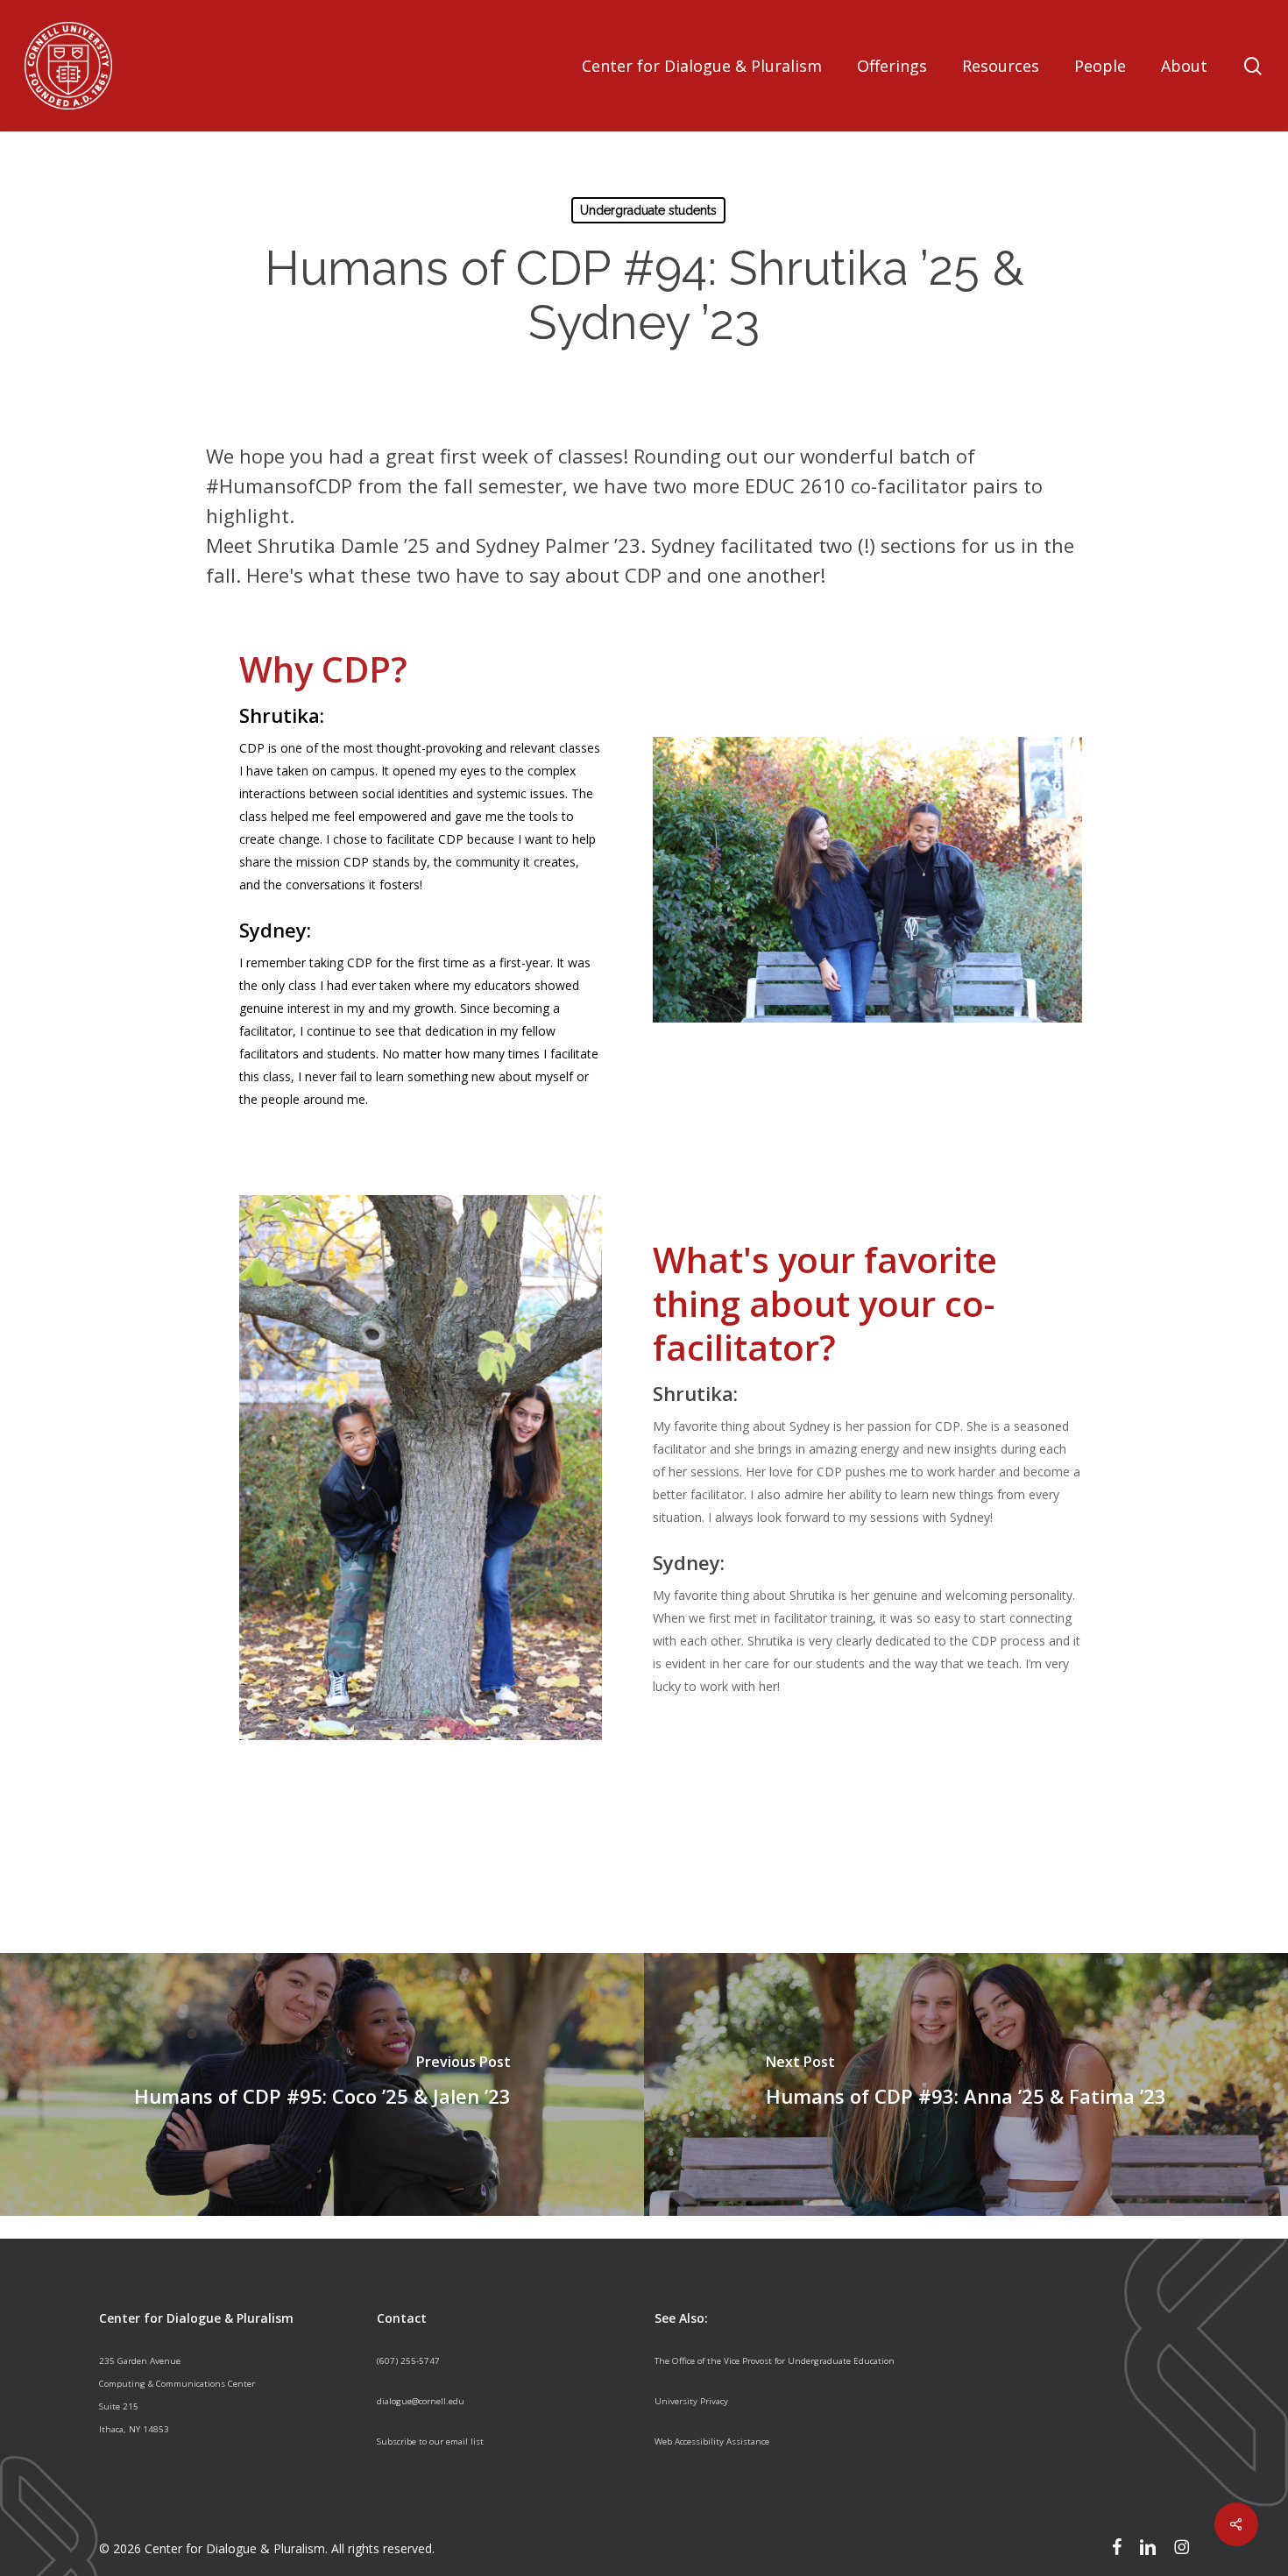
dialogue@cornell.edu (421, 2401)
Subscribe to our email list (430, 2442)
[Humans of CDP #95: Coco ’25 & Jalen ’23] (322, 2084)
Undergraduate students (648, 210)
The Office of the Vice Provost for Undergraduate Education (775, 2361)
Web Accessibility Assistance (712, 2442)
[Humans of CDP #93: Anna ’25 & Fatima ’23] (966, 2084)
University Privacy (691, 2401)
